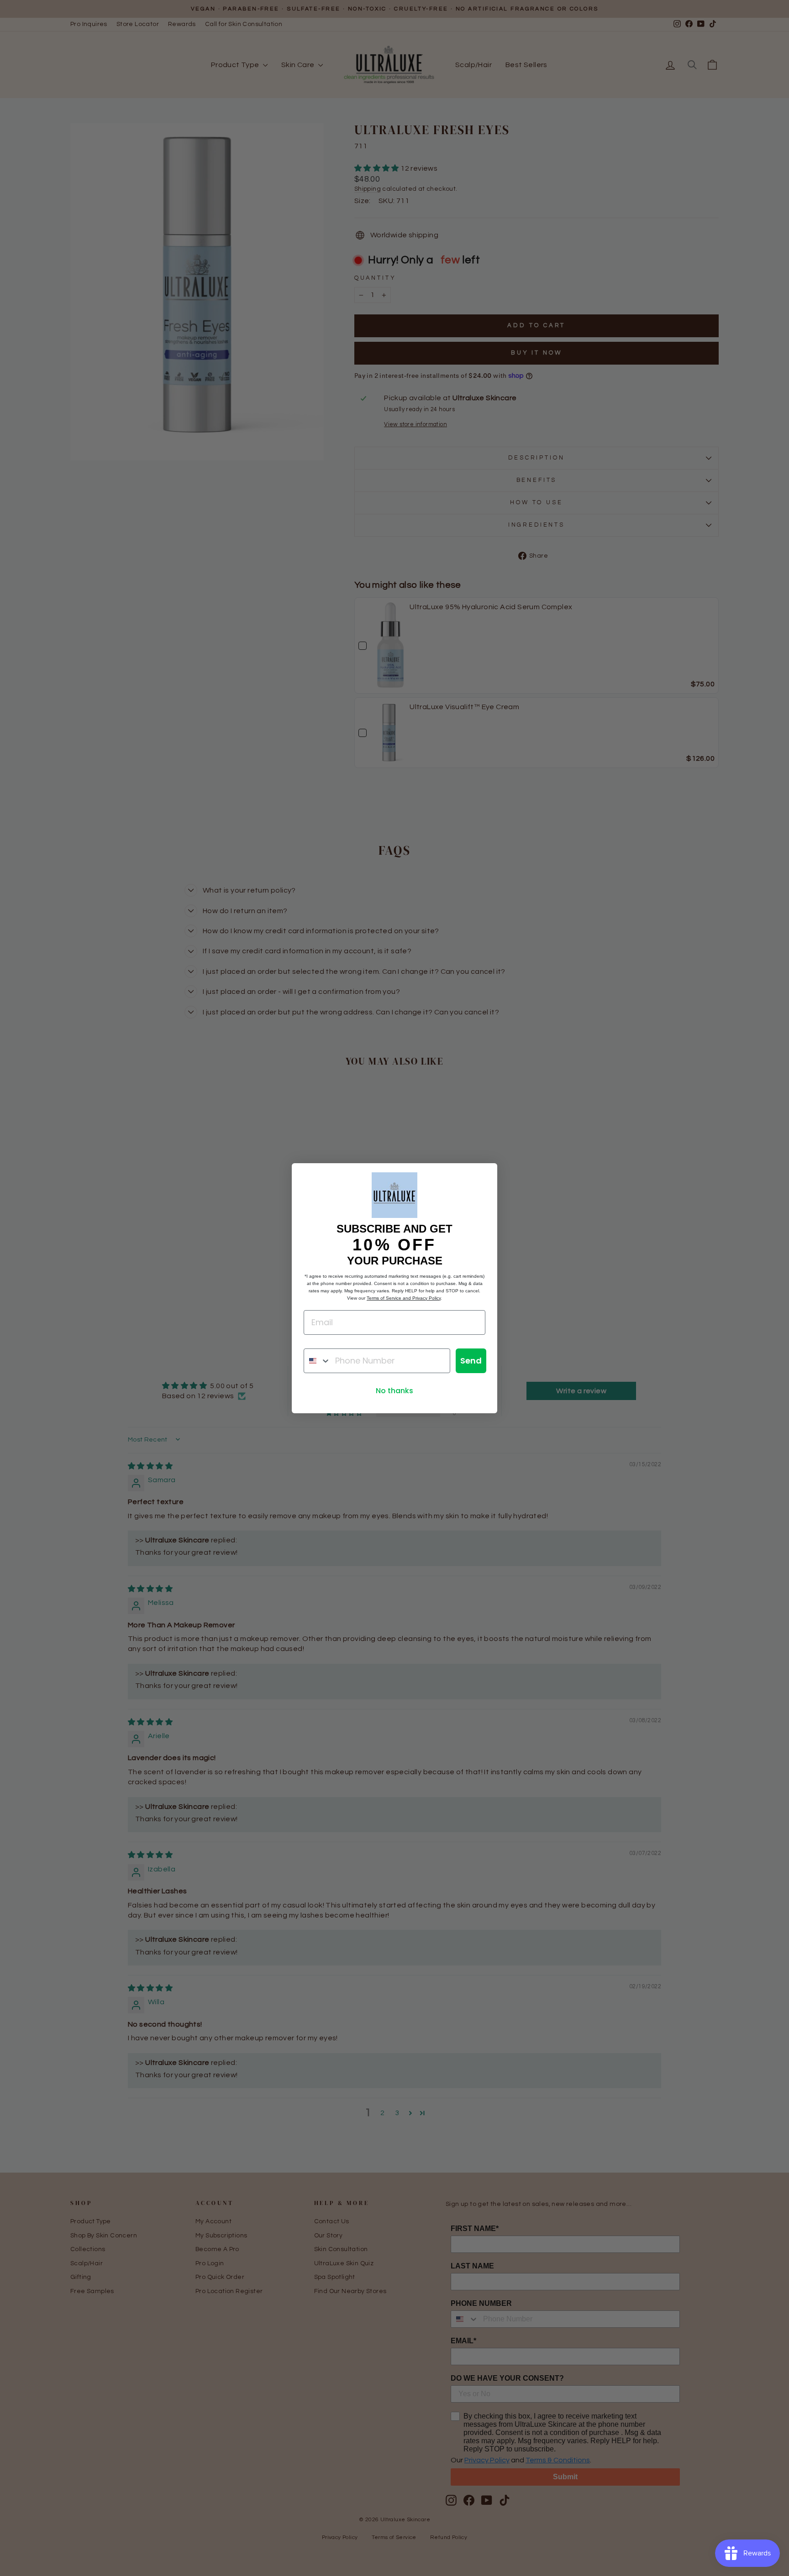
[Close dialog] (486, 1175)
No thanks (394, 1391)
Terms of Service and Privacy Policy (404, 1298)
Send (471, 1361)
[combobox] (317, 1361)
